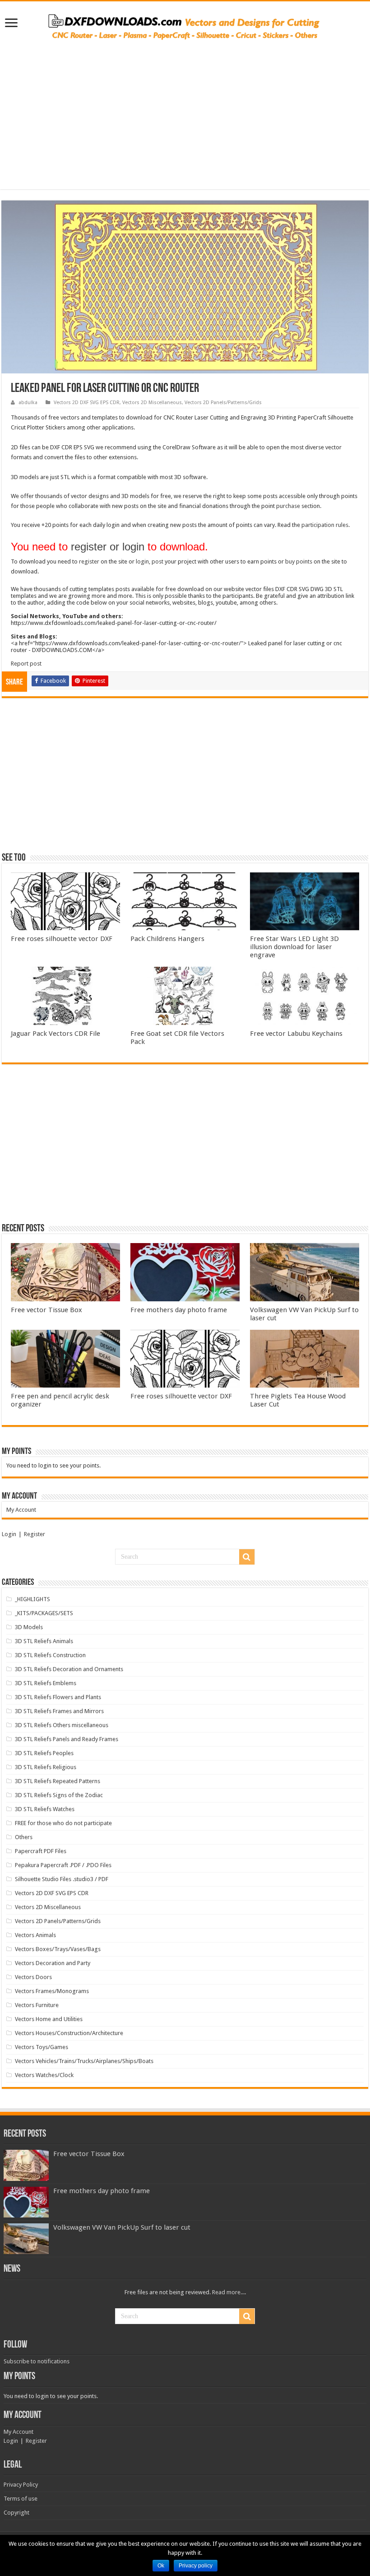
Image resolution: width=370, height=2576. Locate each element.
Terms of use (21, 2499)
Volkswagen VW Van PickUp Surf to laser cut (122, 2227)
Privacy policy (196, 2566)
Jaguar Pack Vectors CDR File (55, 1034)
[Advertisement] (185, 110)
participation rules (325, 525)
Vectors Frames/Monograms (52, 1991)
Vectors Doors (33, 1977)
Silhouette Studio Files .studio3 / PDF (62, 1879)
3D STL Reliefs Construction (50, 1655)
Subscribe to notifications (37, 2361)
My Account (21, 1510)
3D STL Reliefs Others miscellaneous (62, 1725)
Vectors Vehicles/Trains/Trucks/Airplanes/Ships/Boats (84, 2061)
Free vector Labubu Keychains (296, 1034)
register (89, 561)
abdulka (28, 403)
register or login (108, 547)
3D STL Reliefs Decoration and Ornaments (69, 1669)
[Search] (247, 1557)
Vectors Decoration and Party (53, 1963)
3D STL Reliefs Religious (46, 1767)
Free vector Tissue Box (46, 1310)
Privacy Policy (21, 2485)
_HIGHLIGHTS (32, 1599)
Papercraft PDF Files (41, 1851)
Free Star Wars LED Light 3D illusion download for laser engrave (294, 947)
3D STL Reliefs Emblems (46, 1683)
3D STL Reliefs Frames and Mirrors (59, 1711)
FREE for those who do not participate (63, 1823)
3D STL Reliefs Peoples (44, 1753)
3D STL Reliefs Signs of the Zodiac (59, 1795)
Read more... (228, 2292)
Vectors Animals (35, 1935)
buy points (299, 561)
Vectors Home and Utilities (49, 2019)
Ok (161, 2566)
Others (24, 1837)
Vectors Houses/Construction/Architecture (69, 2033)
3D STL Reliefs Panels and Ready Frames (67, 1739)
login (142, 561)
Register (35, 1534)
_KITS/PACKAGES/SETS (44, 1613)
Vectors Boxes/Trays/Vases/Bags (58, 1949)
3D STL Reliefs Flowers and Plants (58, 1697)
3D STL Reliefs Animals (44, 1641)
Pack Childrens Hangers (167, 939)
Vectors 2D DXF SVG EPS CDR (87, 403)
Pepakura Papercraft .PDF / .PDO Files (63, 1865)
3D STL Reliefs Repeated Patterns (58, 1781)
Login (9, 1534)
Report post (26, 664)
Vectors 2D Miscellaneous (152, 403)
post (157, 561)
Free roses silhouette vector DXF (62, 939)
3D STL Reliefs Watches (45, 1809)
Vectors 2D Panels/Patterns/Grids (223, 403)
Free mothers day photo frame (179, 1310)
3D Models (29, 1627)
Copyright (16, 2513)
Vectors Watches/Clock (44, 2075)
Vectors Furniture (37, 2005)
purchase (288, 506)
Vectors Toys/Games (42, 2047)
